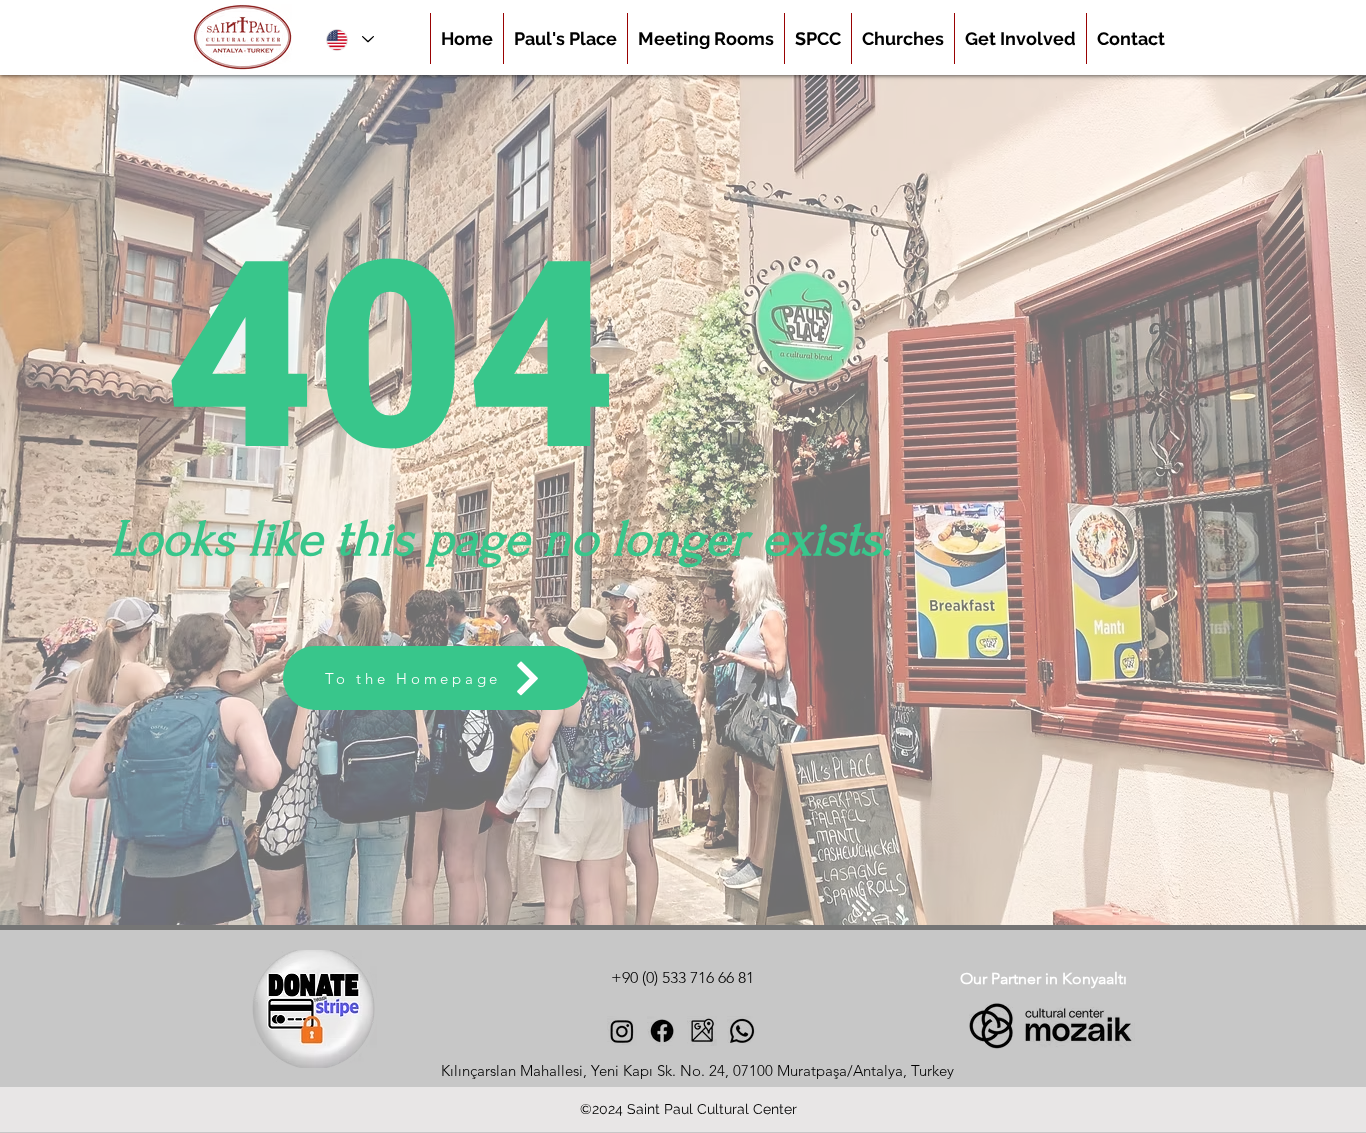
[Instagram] (622, 1031)
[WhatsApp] (742, 1031)
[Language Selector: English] (349, 39)
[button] (902, 38)
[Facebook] (662, 1031)
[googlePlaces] (702, 1031)
